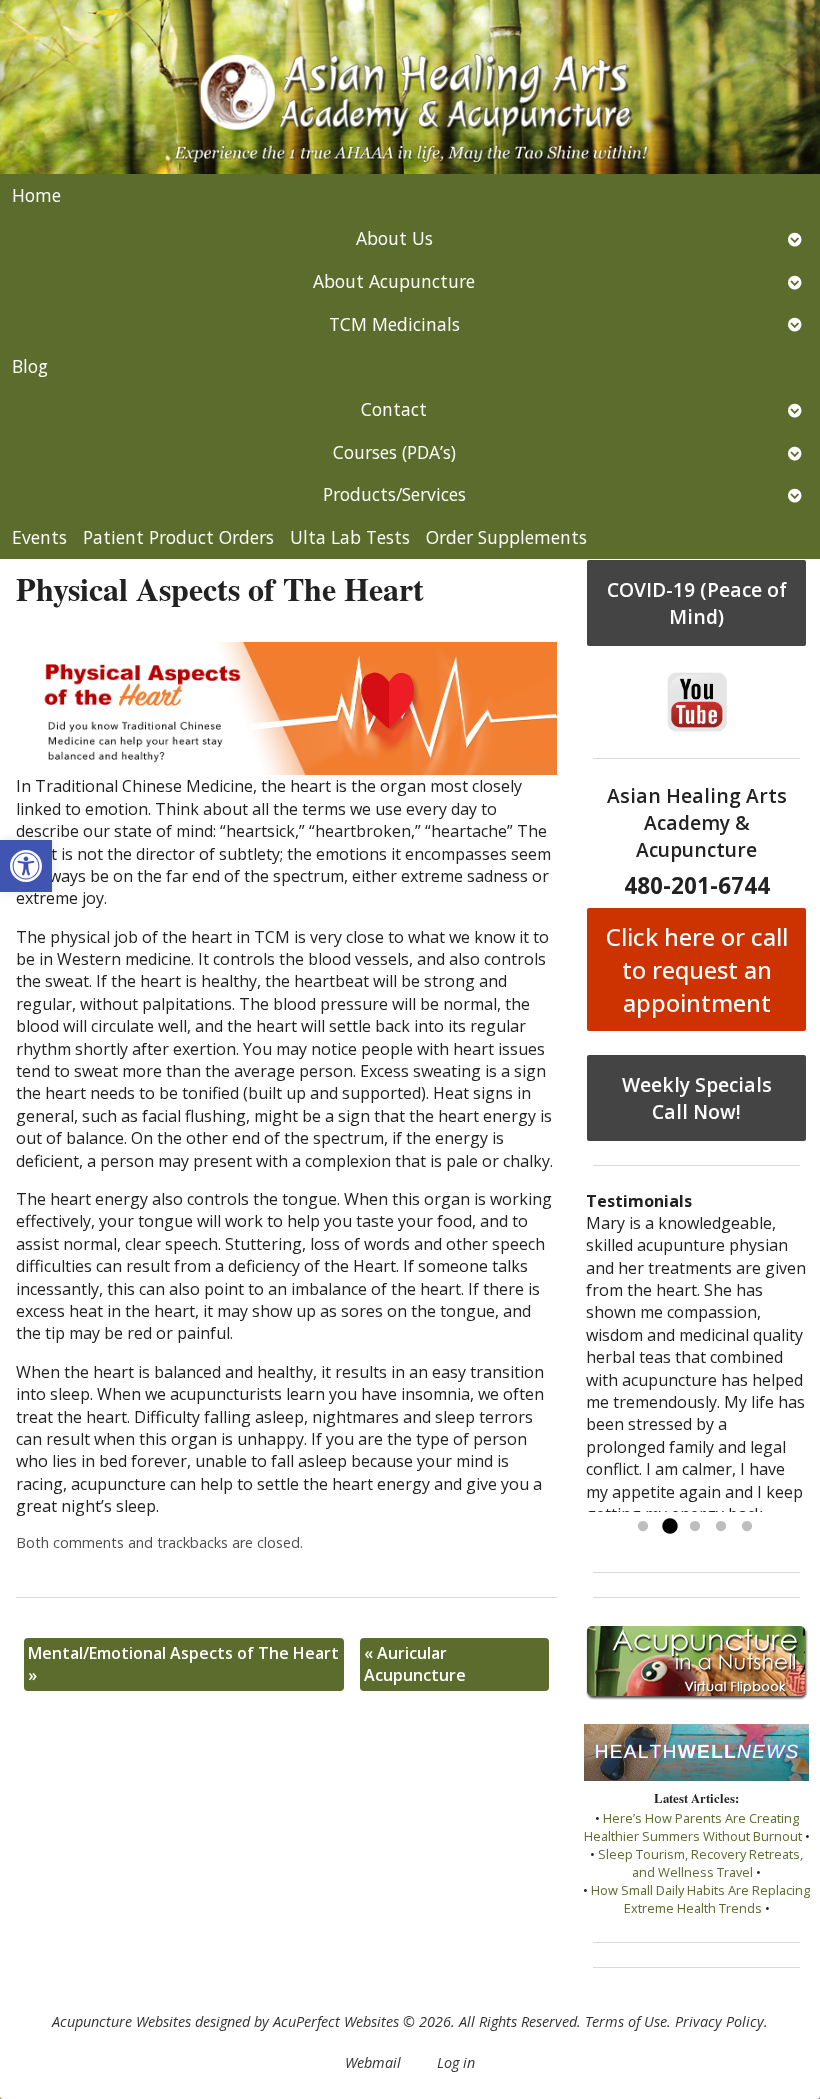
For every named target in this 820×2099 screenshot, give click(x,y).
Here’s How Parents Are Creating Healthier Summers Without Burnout (693, 1827)
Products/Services (394, 494)
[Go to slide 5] (747, 1527)
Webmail (373, 2062)
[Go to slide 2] (669, 1527)
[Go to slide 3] (695, 1527)
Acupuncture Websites (121, 2021)
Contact (394, 409)
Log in (456, 2062)
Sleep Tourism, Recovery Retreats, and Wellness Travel (700, 1863)
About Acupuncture (394, 281)
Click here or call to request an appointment (697, 969)
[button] (26, 866)
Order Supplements (506, 537)
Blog (30, 366)
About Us (394, 238)
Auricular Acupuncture (415, 1664)
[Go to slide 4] (721, 1527)
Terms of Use (626, 2021)
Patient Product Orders (178, 537)
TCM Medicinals (394, 324)
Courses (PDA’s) (394, 452)
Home (36, 195)
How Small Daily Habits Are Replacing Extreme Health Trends (700, 1899)
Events (39, 537)
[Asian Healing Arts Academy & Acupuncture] (410, 87)
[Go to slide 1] (643, 1527)
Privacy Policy (719, 2021)
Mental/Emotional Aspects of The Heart (183, 1664)
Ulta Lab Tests (350, 537)
